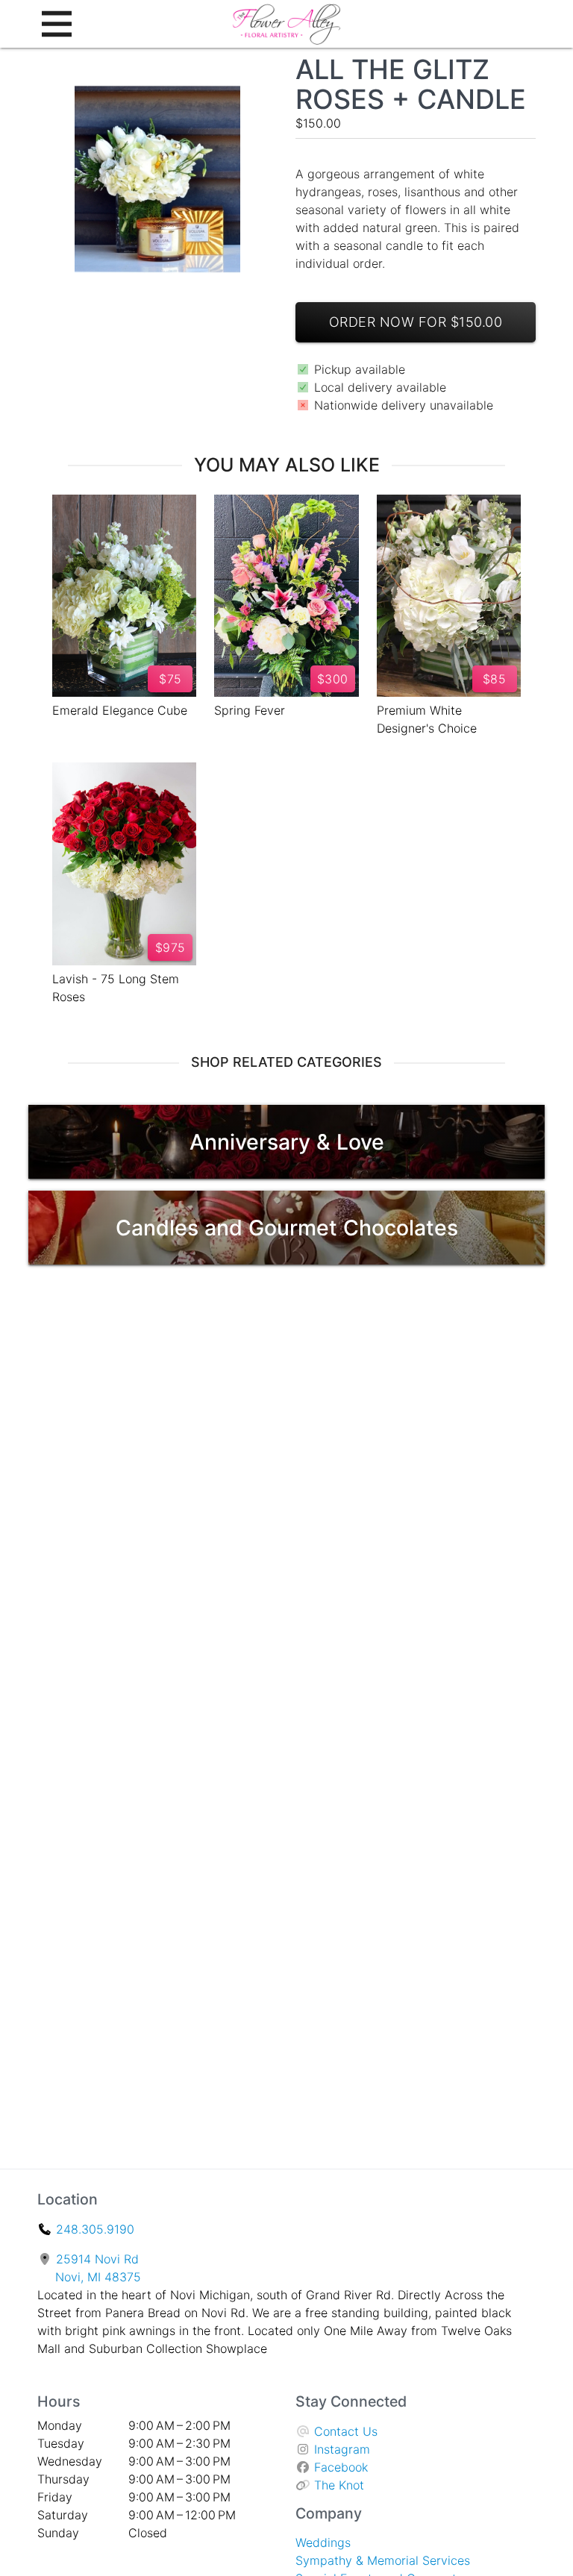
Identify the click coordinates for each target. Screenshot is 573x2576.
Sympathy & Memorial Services (383, 2560)
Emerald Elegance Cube (120, 710)
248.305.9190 (95, 2229)
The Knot (339, 2485)
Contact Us (346, 2431)
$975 (170, 947)
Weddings (323, 2542)
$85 (495, 679)
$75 (170, 679)
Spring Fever (250, 710)
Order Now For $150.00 (416, 322)
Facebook (341, 2467)
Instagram (342, 2449)
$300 (333, 679)
